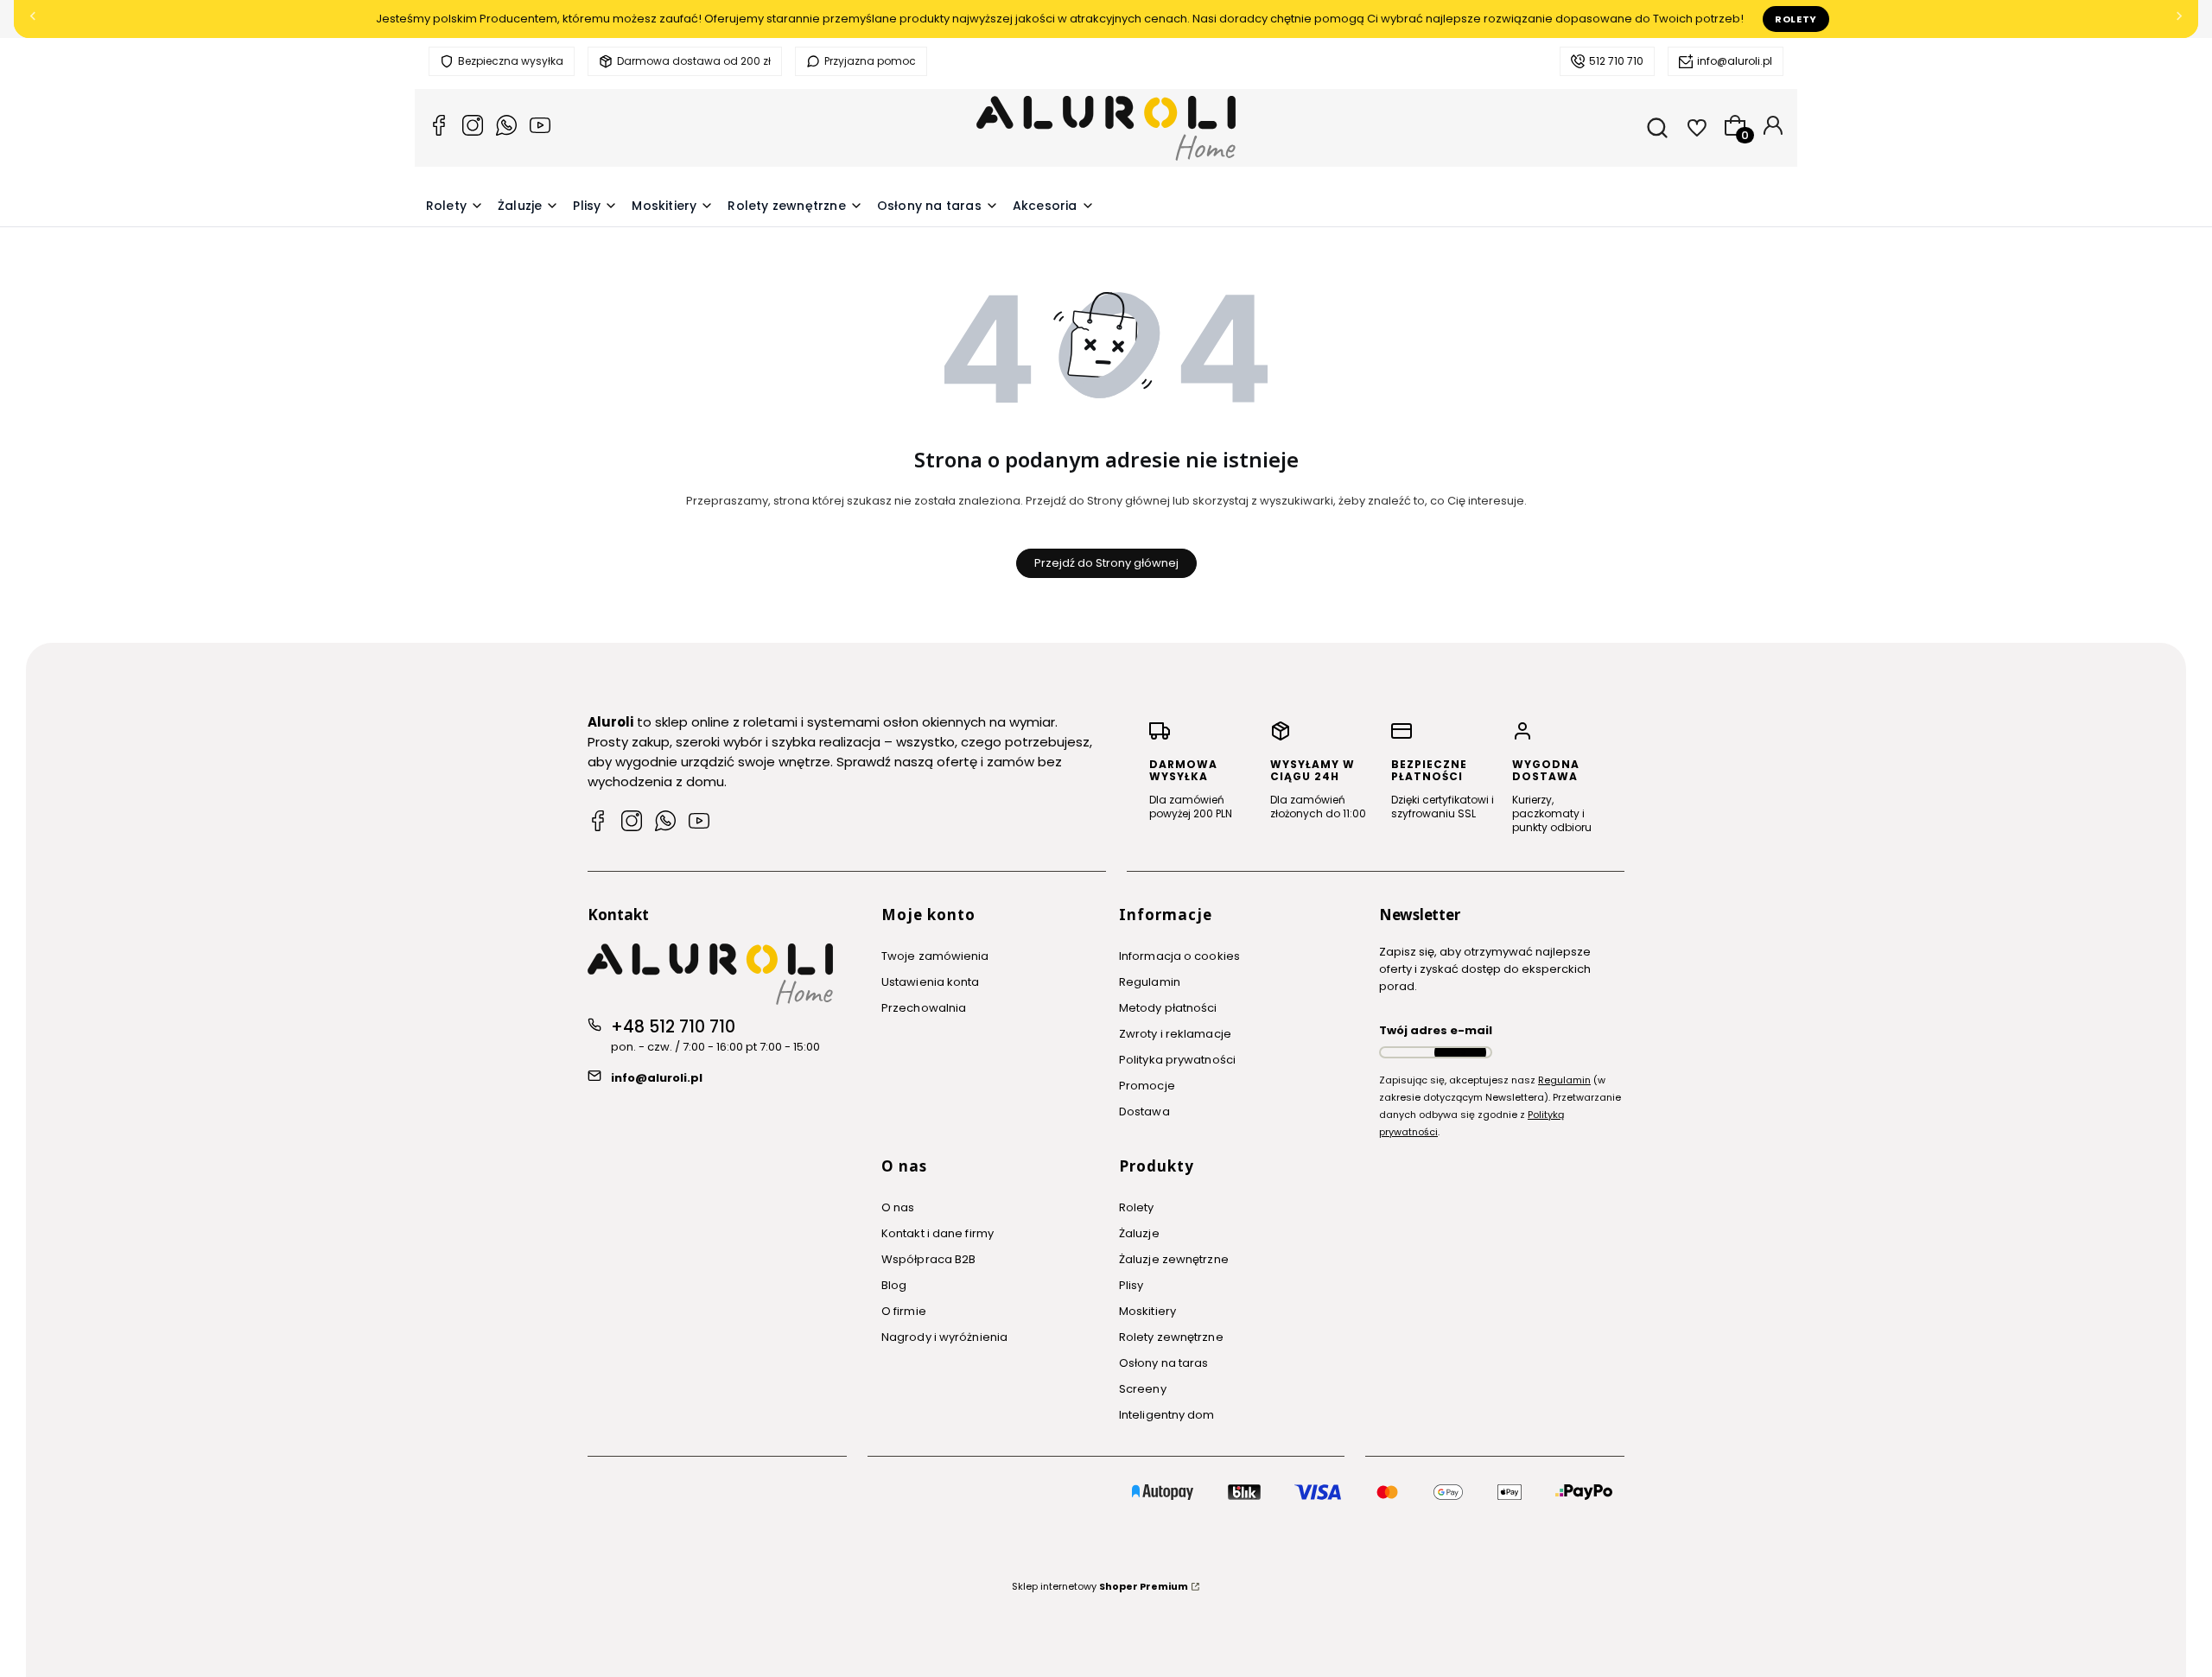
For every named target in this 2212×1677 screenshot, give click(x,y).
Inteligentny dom (1167, 1415)
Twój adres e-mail (1436, 1030)
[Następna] (2179, 19)
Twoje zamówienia (935, 956)
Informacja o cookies (1179, 956)
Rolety (1796, 19)
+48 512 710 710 (673, 1027)
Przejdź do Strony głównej (1106, 563)
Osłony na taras (1164, 1363)
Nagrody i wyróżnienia (944, 1337)
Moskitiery (1147, 1311)
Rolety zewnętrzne (1171, 1337)
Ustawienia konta (931, 982)
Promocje (1147, 1086)
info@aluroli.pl (1735, 61)
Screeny (1143, 1389)
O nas (898, 1207)
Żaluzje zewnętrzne (1174, 1259)
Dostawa (1144, 1112)
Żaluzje (1139, 1233)
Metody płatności (1168, 1008)
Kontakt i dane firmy (938, 1233)
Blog (894, 1285)
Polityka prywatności (1177, 1060)
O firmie (904, 1311)
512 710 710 (1616, 61)
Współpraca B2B (928, 1259)
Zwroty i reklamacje (1175, 1034)
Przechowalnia (924, 1008)
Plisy (1131, 1285)
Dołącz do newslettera (1460, 1052)
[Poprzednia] (33, 19)
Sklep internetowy (1100, 1586)
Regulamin (1150, 982)
